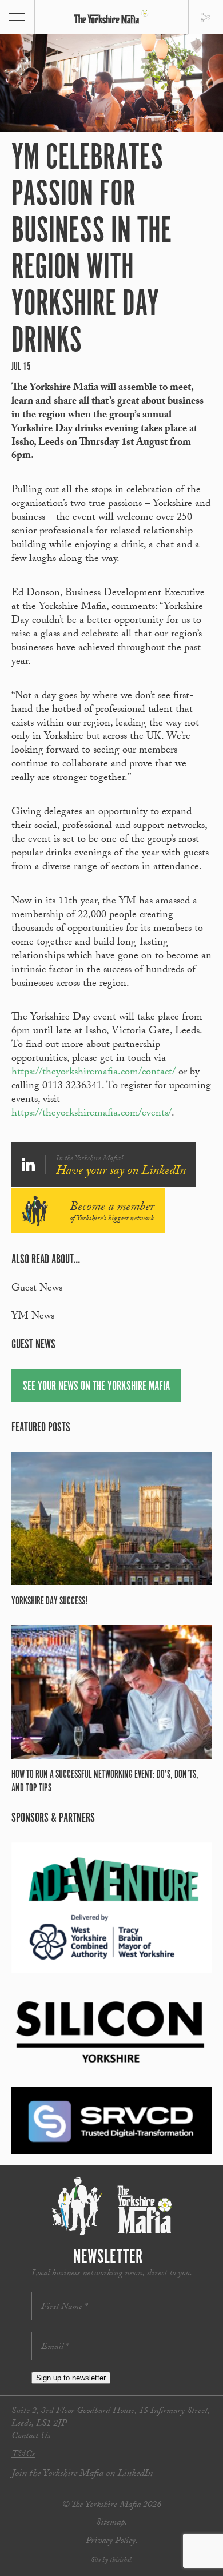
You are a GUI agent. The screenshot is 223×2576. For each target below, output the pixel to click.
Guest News (37, 1289)
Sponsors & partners (53, 1818)
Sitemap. (111, 2523)
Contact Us (31, 2437)
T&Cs (23, 2455)
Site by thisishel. (112, 2561)
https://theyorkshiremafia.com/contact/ (93, 1073)
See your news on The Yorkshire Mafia (96, 1386)
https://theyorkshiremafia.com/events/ (91, 1114)
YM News (33, 1317)
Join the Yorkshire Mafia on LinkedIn (82, 2475)
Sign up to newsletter (71, 2378)
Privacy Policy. (112, 2541)
